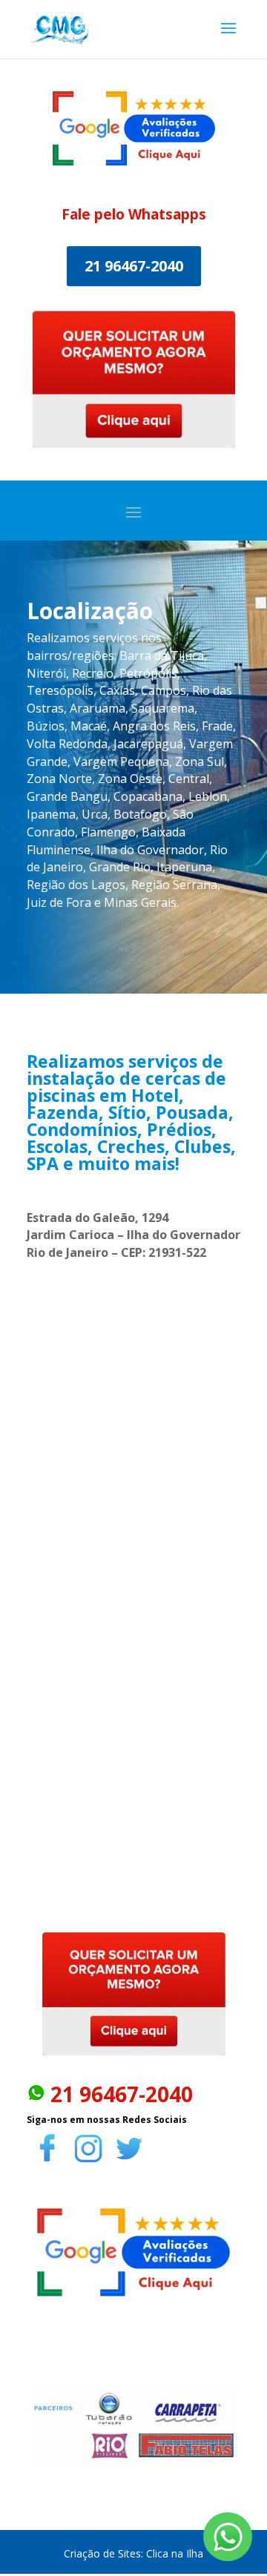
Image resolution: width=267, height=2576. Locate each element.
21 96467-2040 (134, 266)
